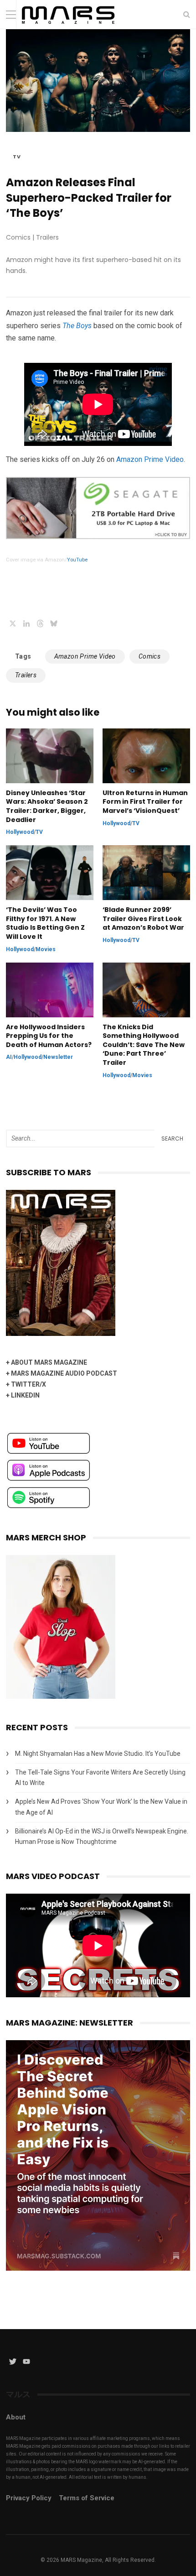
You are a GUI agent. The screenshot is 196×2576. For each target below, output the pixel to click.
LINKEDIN (25, 1395)
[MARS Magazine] (68, 27)
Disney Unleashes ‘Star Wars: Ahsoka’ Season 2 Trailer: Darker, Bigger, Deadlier (47, 806)
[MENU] (11, 14)
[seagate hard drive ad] (98, 537)
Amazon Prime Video (150, 459)
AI (9, 1057)
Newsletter (58, 1057)
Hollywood (20, 832)
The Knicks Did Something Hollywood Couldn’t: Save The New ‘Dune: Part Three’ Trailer (144, 1045)
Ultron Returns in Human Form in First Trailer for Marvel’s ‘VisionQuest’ (145, 802)
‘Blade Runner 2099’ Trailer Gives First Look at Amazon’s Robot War (143, 919)
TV (17, 157)
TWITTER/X (28, 1384)
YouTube (77, 560)
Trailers (26, 675)
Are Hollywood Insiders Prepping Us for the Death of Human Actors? (49, 1036)
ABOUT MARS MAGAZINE (49, 1362)
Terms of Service (87, 2498)
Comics (150, 656)
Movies (46, 949)
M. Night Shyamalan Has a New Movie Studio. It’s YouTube (98, 1754)
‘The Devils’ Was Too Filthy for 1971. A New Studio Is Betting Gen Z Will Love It (45, 923)
